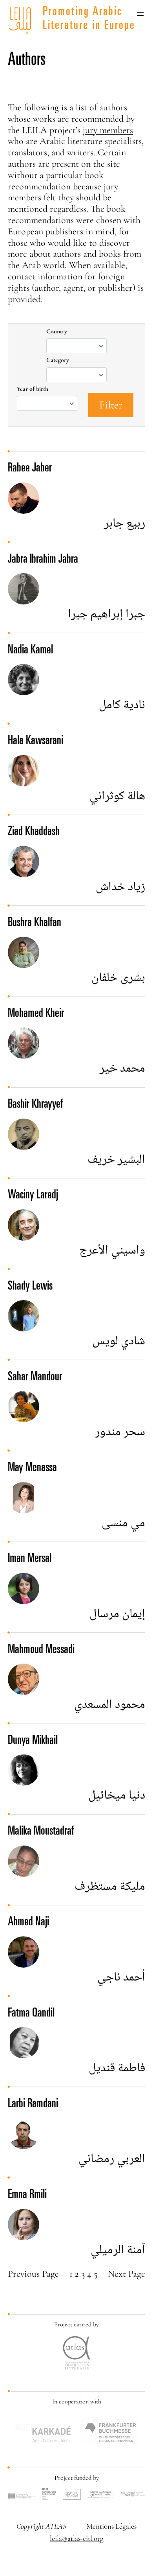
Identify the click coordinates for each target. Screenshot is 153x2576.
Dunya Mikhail (33, 1741)
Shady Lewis (30, 1287)
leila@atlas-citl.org (77, 2538)
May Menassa (32, 1468)
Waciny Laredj (33, 1196)
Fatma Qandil (31, 2014)
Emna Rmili (27, 2195)
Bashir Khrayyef (36, 1105)
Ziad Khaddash (34, 832)
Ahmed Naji (28, 1923)
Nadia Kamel (30, 651)
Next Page (127, 2274)
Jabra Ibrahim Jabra (43, 560)
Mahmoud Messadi (41, 1650)
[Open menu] (140, 14)
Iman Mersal (30, 1559)
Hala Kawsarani (36, 741)
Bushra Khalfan (35, 923)
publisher (115, 288)
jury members (108, 130)
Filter (111, 405)
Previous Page (33, 2274)
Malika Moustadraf (41, 1832)
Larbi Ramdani (33, 2105)
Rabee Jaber (30, 469)
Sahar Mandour (35, 1378)
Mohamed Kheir (36, 1014)
